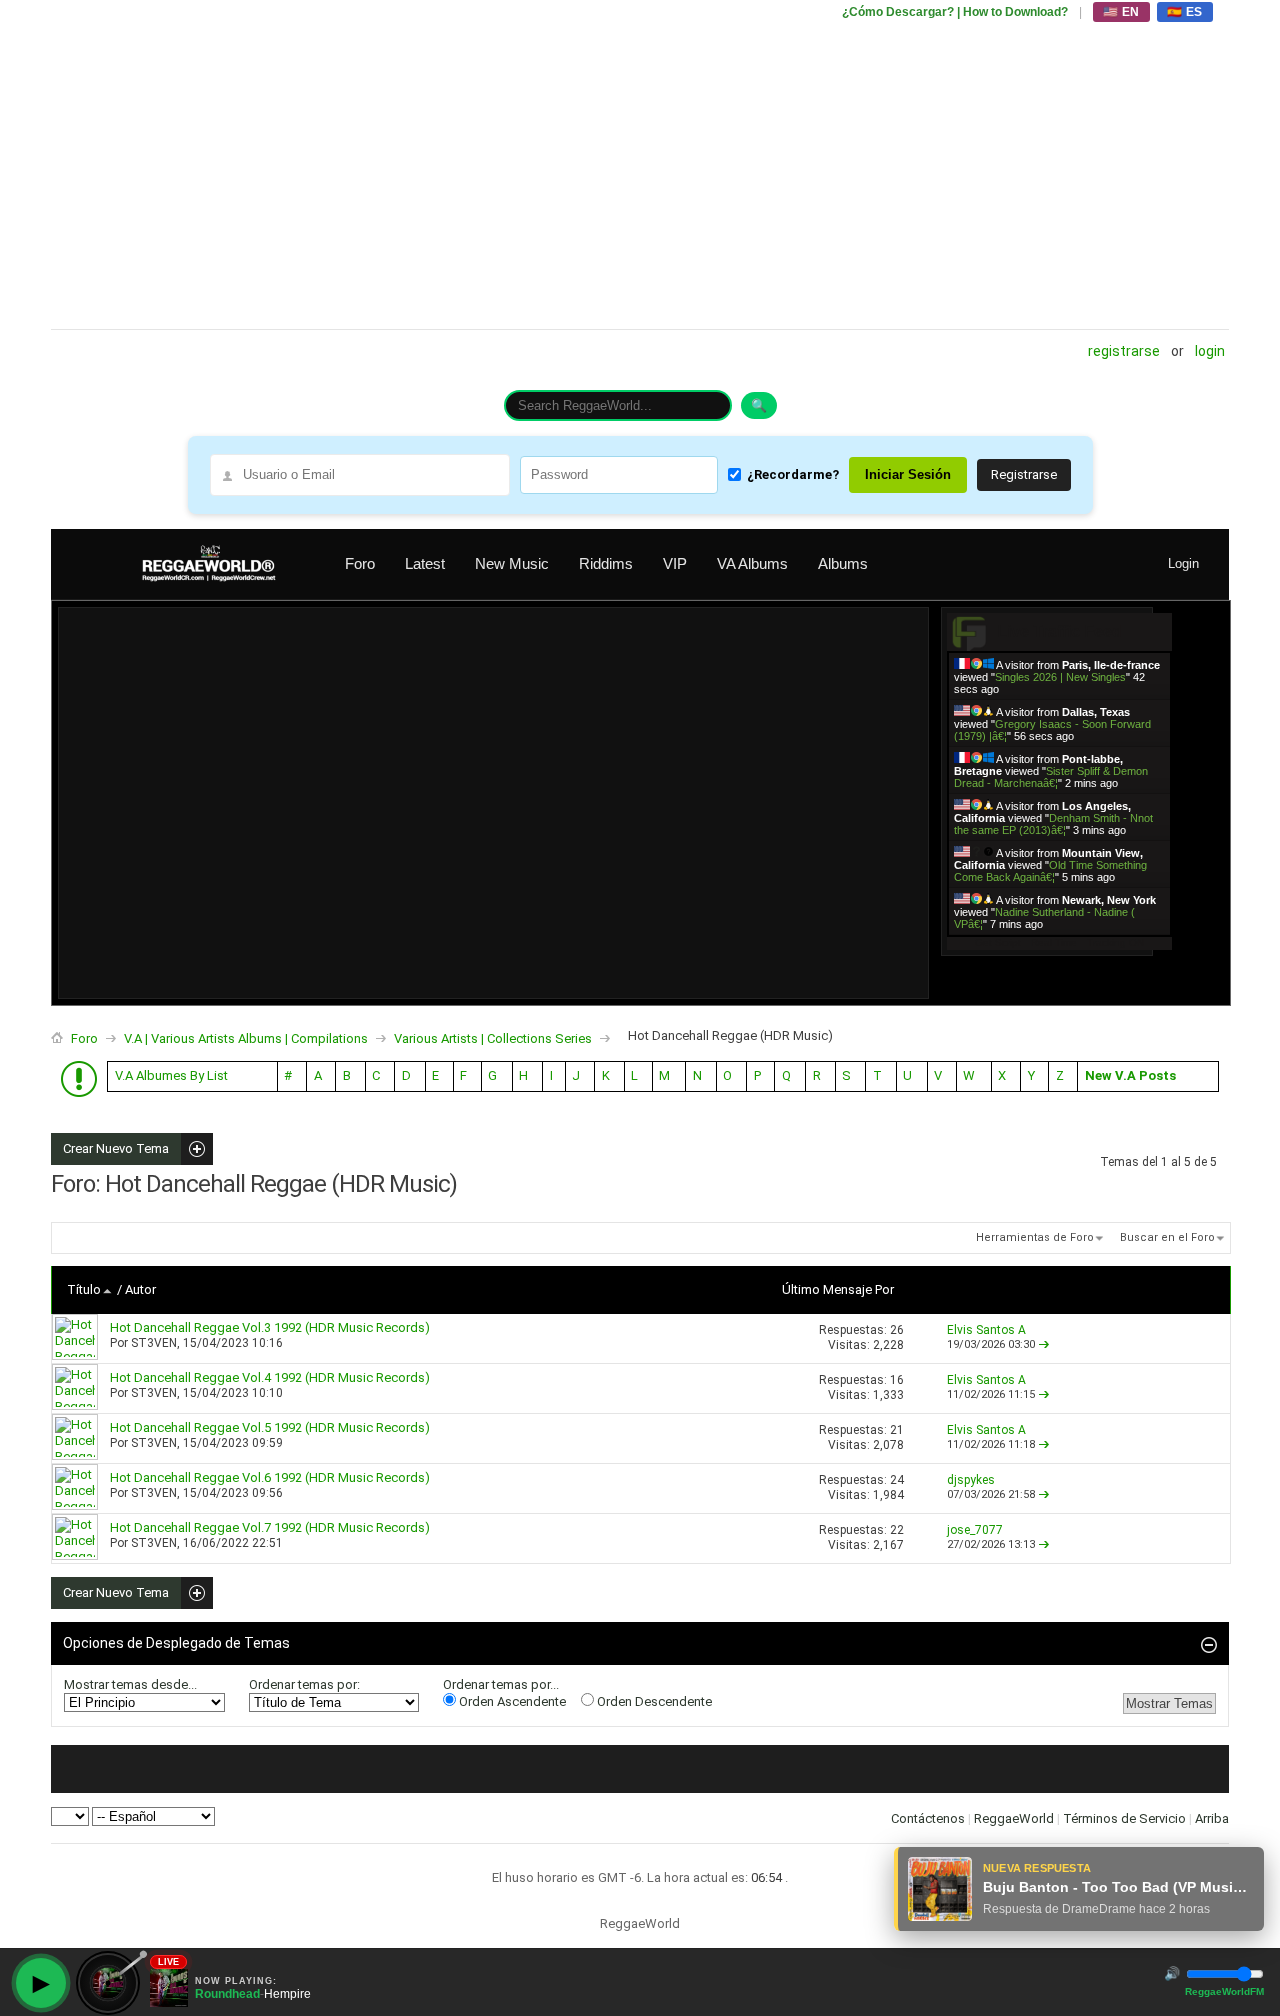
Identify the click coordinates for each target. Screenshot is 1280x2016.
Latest (425, 563)
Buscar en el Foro (1167, 1237)
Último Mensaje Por (838, 1289)
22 (897, 1530)
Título (84, 1289)
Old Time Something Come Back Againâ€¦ (1050, 871)
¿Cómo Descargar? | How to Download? (955, 12)
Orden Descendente (653, 1701)
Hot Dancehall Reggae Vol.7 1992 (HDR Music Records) (270, 1527)
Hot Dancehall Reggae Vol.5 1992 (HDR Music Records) (270, 1427)
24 (897, 1480)
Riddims (606, 563)
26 (897, 1330)
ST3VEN (154, 1343)
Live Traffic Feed (1059, 631)
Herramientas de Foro (1035, 1237)
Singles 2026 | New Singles (1060, 677)
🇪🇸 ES (1185, 12)
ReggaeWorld (1014, 1818)
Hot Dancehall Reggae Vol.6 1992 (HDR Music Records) (270, 1477)
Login (1210, 351)
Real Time (1054, 942)
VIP (675, 563)
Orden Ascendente (511, 1701)
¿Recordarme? (793, 474)
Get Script (998, 942)
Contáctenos (928, 1818)
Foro (360, 563)
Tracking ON (1115, 942)
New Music (512, 563)
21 (897, 1430)
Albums (843, 563)
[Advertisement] (640, 165)
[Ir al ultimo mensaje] (1044, 1344)
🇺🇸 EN (1121, 12)
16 (897, 1380)
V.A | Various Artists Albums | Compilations (246, 1038)
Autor (140, 1289)
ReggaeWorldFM (1224, 1991)
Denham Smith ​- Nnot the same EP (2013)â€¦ (1053, 824)
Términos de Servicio (1124, 1818)
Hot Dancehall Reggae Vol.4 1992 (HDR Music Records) (270, 1377)
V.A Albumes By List (171, 1075)
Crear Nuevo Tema (110, 1149)
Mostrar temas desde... (130, 1684)
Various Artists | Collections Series (493, 1038)
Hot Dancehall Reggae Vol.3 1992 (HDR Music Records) (270, 1327)
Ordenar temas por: (304, 1684)
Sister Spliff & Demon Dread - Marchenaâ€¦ (1051, 777)
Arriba (1212, 1818)
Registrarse (1124, 351)
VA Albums (752, 563)
